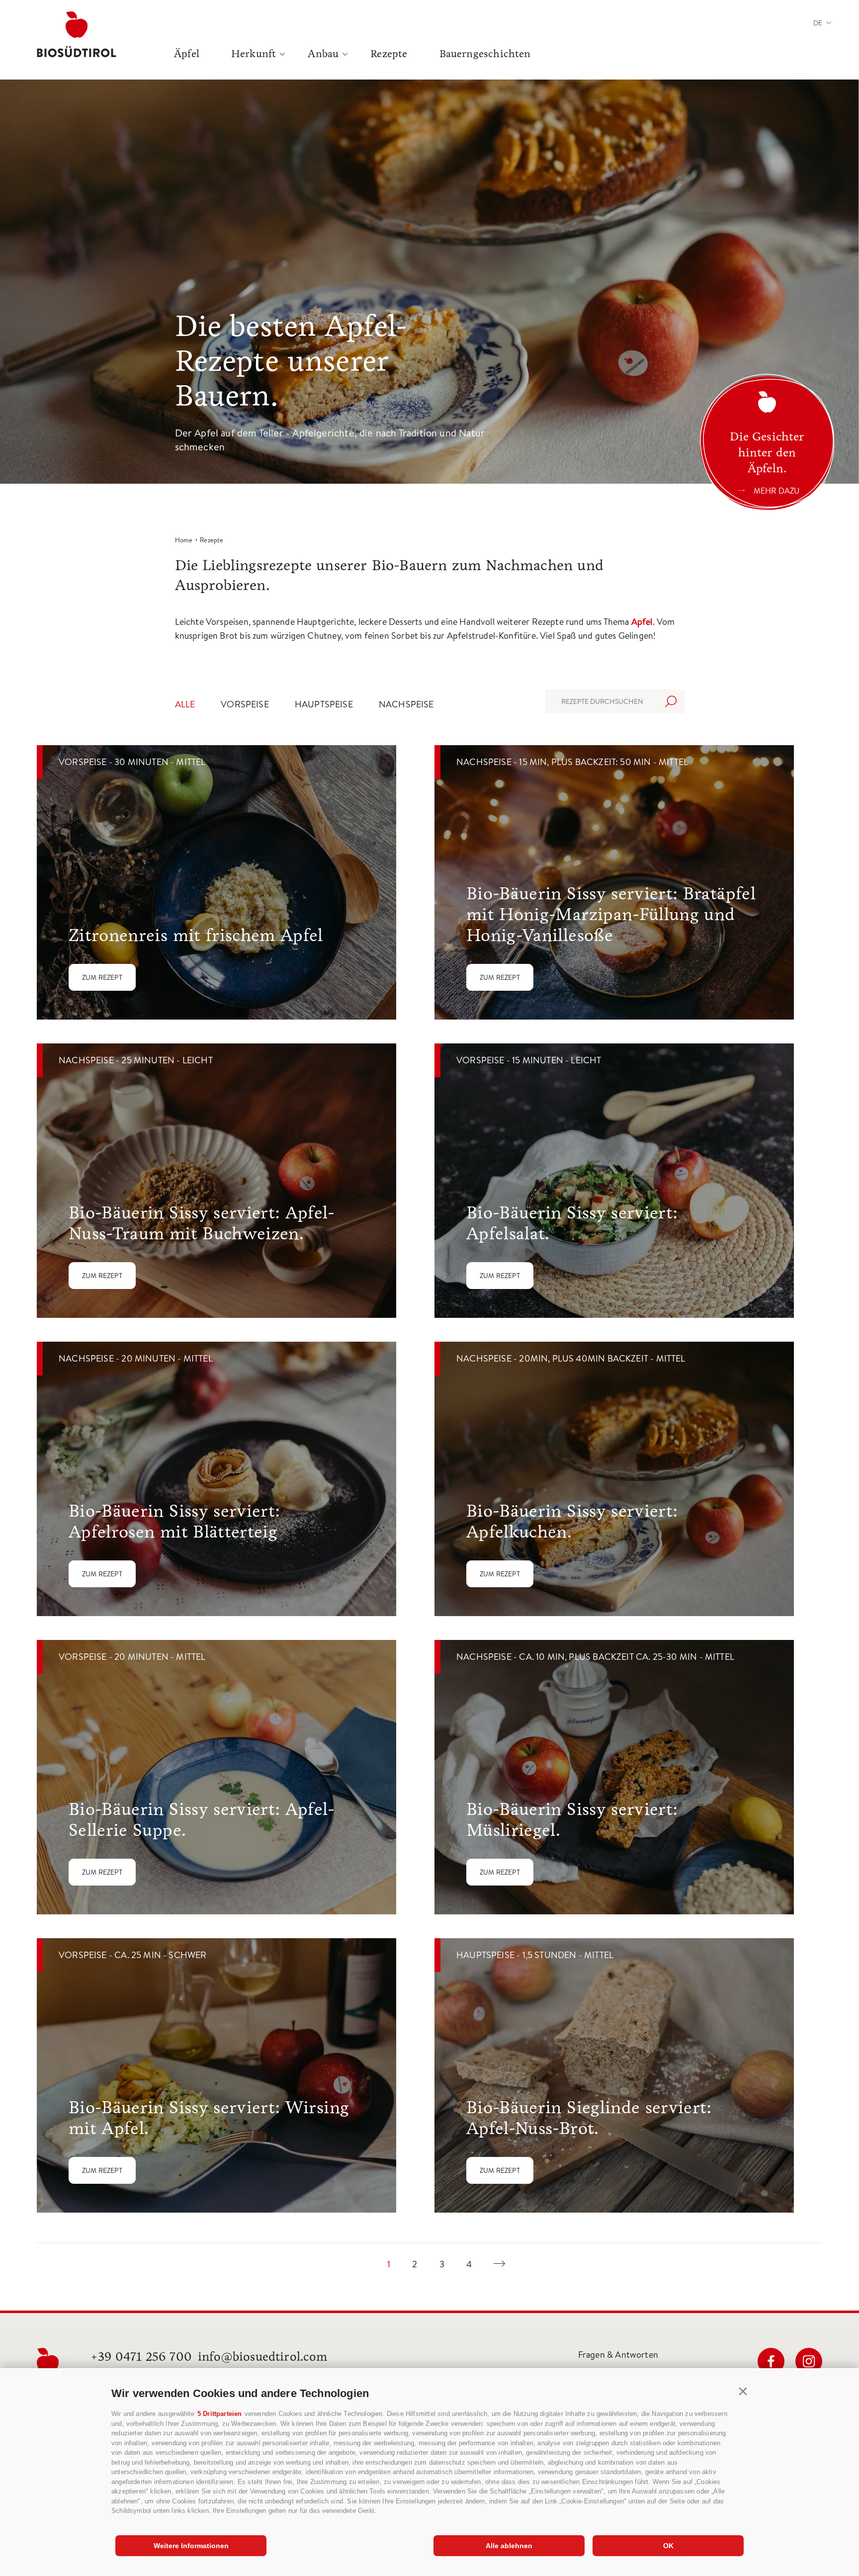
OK (668, 2546)
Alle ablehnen (509, 2546)
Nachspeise (406, 704)
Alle (185, 704)
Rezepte (389, 54)
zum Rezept (102, 977)
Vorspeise (245, 704)
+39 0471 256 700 (141, 2357)
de (818, 23)
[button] (743, 2392)
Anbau (323, 54)
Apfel (642, 622)
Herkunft (254, 54)
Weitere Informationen (191, 2546)
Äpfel (187, 54)
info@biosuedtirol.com (263, 2357)
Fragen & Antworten (618, 2355)
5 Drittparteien (220, 2414)
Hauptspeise (324, 704)
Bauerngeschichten (485, 54)
